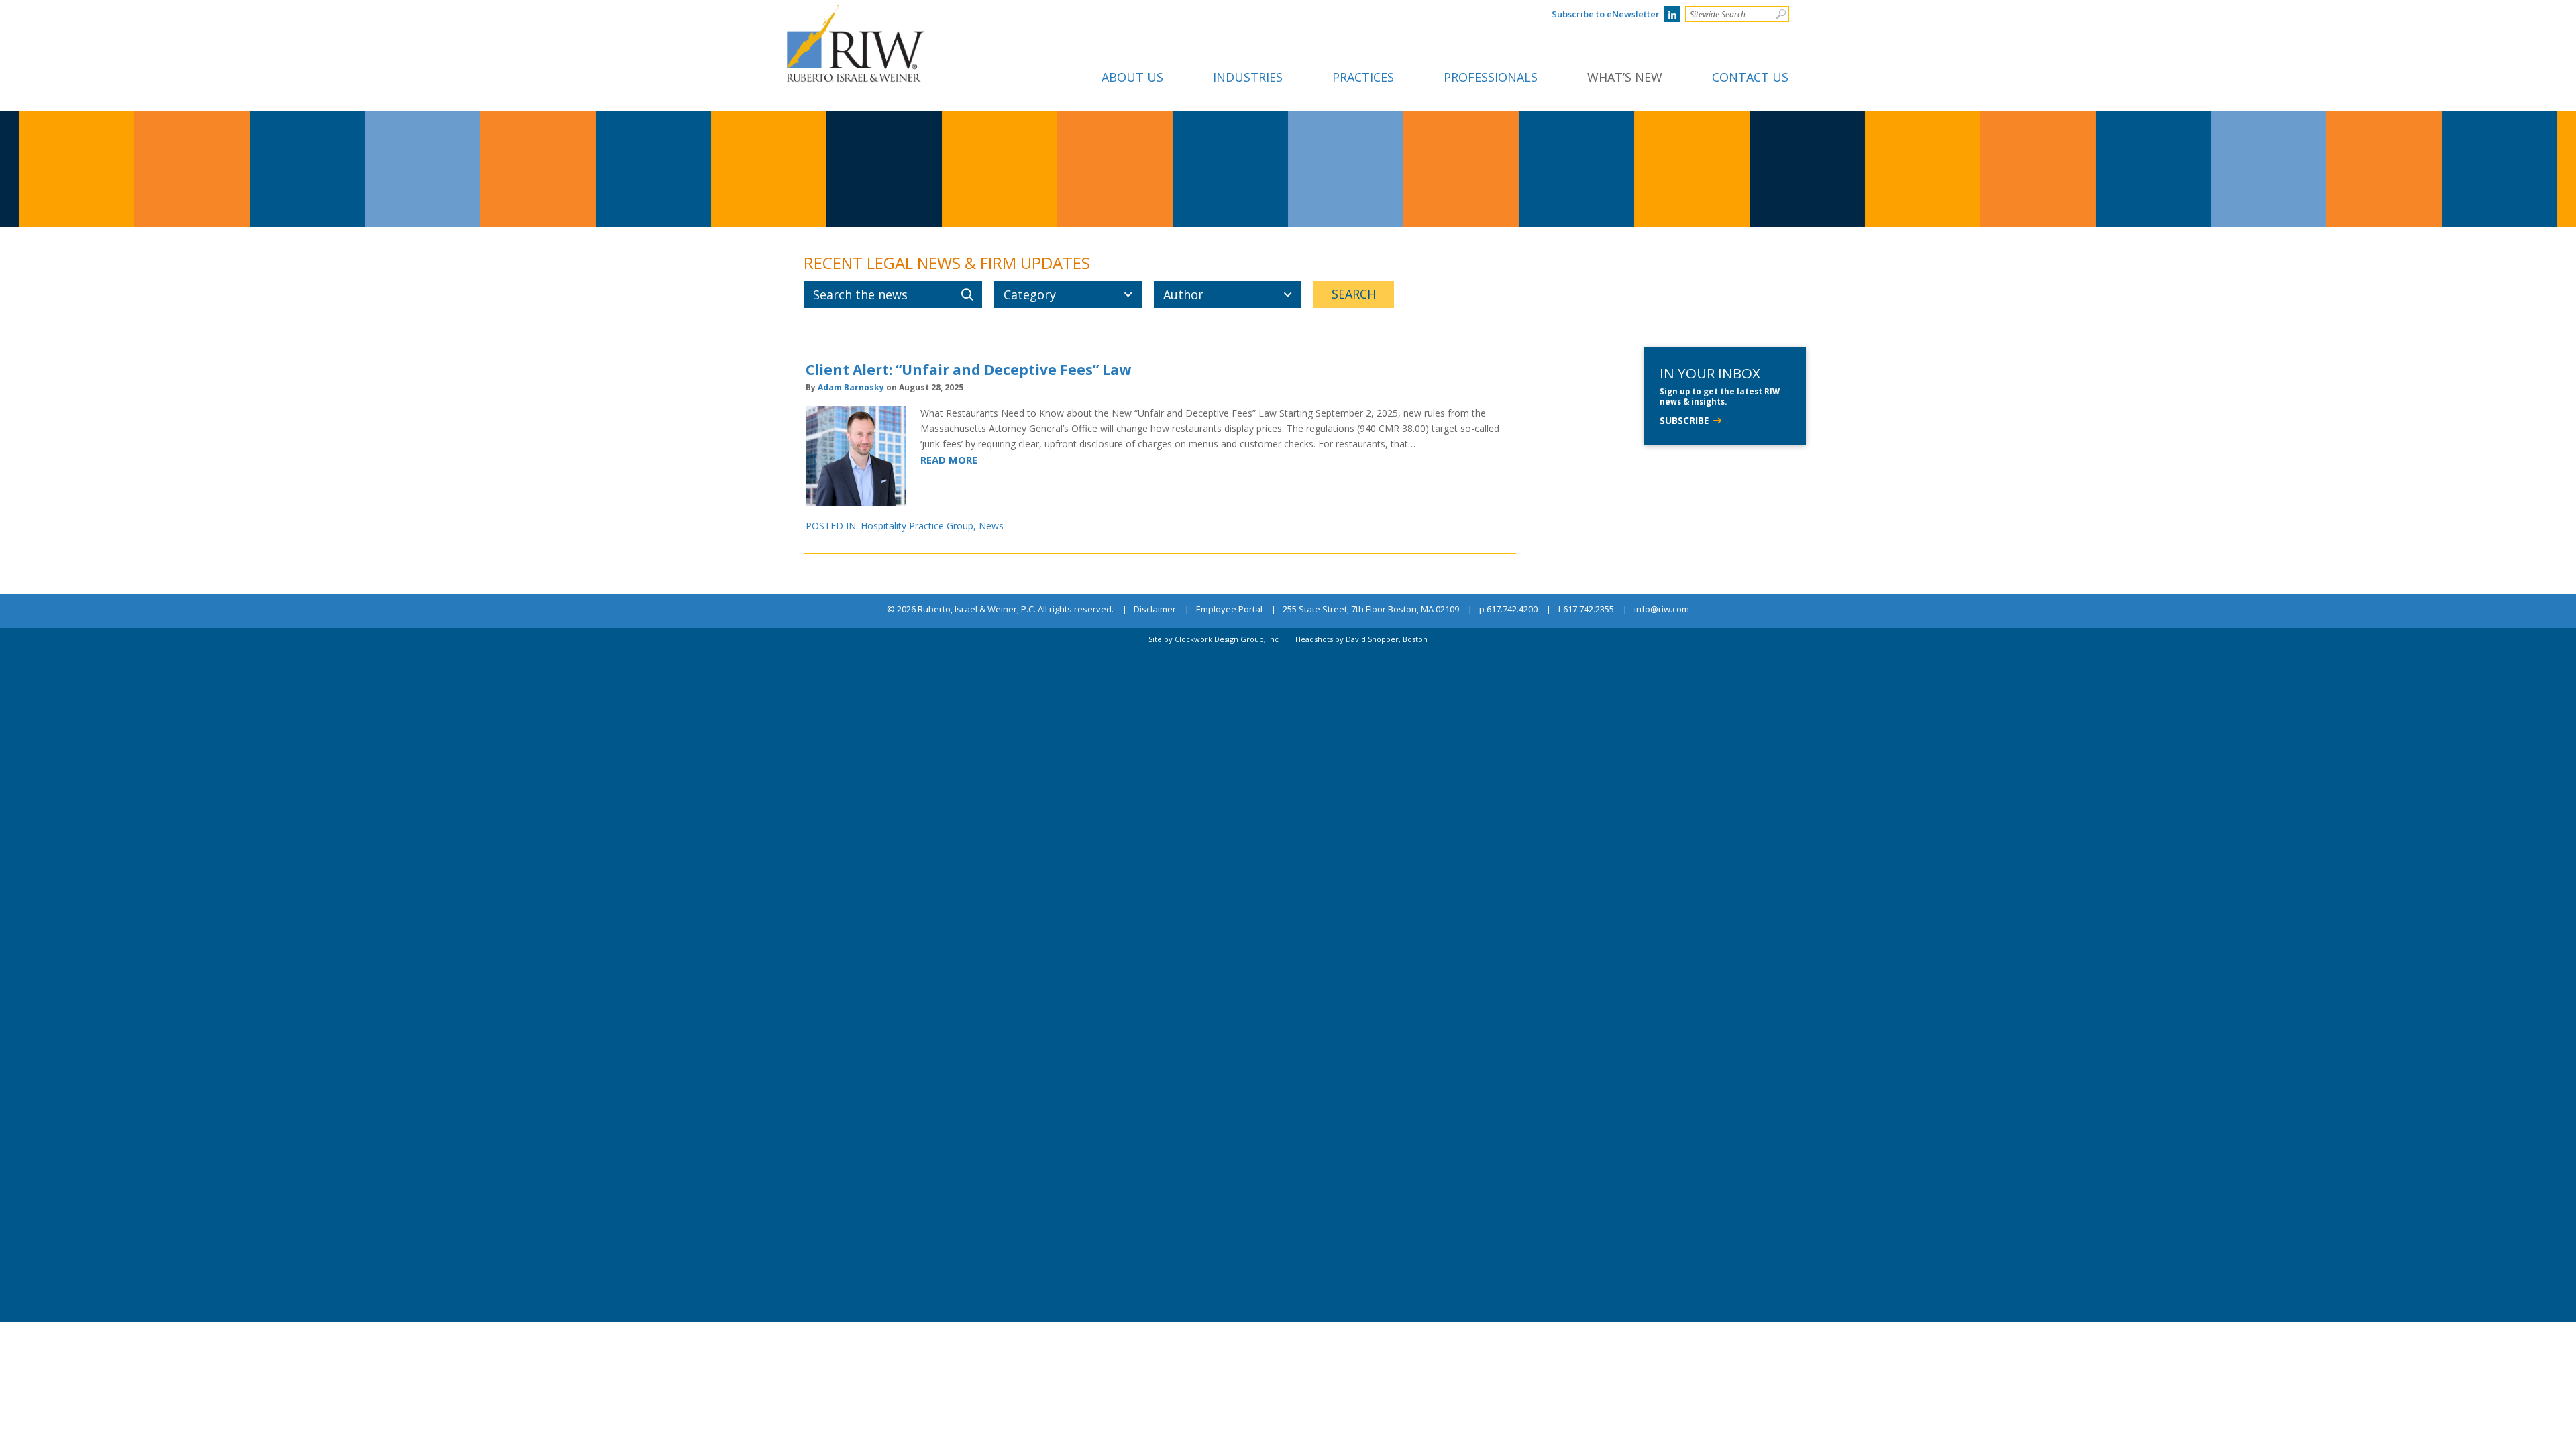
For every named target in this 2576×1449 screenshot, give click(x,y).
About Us (1132, 77)
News (991, 526)
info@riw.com (1662, 610)
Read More (949, 460)
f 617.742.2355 (1586, 610)
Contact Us (1750, 77)
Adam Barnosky (851, 387)
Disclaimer (1155, 610)
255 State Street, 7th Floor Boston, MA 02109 (1371, 610)
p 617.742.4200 (1508, 610)
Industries (1248, 77)
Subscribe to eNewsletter (1606, 14)
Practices (1363, 77)
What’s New (1625, 77)
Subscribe (1684, 420)
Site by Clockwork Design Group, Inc (1214, 639)
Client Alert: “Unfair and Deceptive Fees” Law (968, 370)
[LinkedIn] (1672, 14)
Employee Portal (1229, 610)
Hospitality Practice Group (917, 526)
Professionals (1491, 77)
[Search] (1781, 14)
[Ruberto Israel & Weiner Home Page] (856, 15)
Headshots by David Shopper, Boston (1361, 639)
